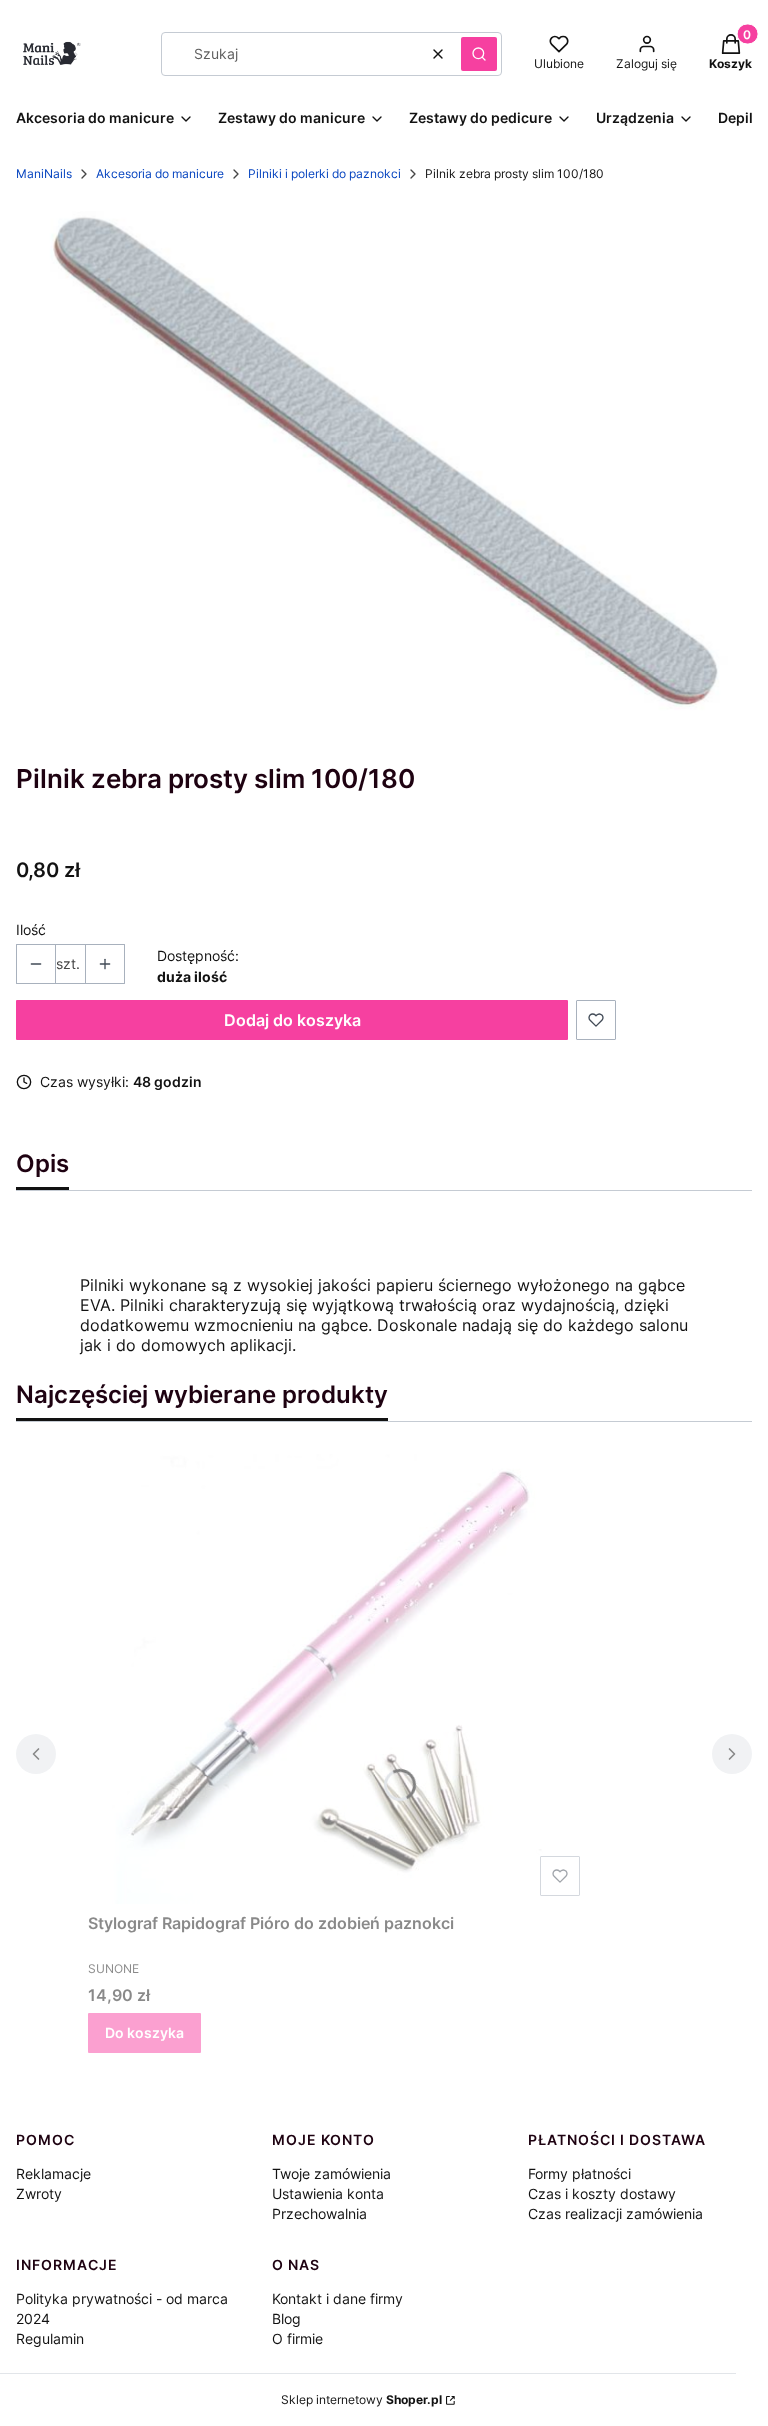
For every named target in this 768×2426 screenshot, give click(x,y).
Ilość (31, 929)
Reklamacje (53, 2173)
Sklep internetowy (361, 2399)
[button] (479, 54)
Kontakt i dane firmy (337, 2298)
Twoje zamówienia (331, 2173)
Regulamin (50, 2338)
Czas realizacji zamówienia (615, 2213)
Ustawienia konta (328, 2193)
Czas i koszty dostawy (602, 2193)
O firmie (297, 2338)
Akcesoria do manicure (160, 173)
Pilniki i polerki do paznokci (324, 173)
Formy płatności (579, 2173)
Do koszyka (144, 2032)
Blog (286, 2318)
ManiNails (44, 173)
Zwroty (39, 2193)
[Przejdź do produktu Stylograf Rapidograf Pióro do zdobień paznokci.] (338, 1679)
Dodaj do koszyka (292, 1020)
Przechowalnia (319, 2213)
